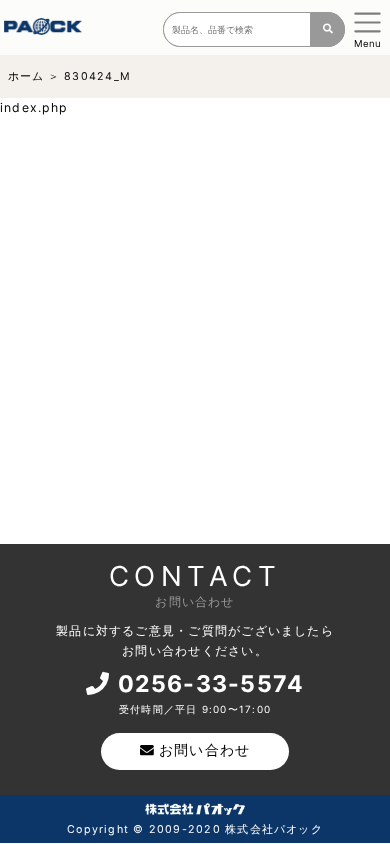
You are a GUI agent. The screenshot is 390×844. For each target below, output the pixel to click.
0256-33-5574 (211, 684)
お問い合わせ (204, 750)
